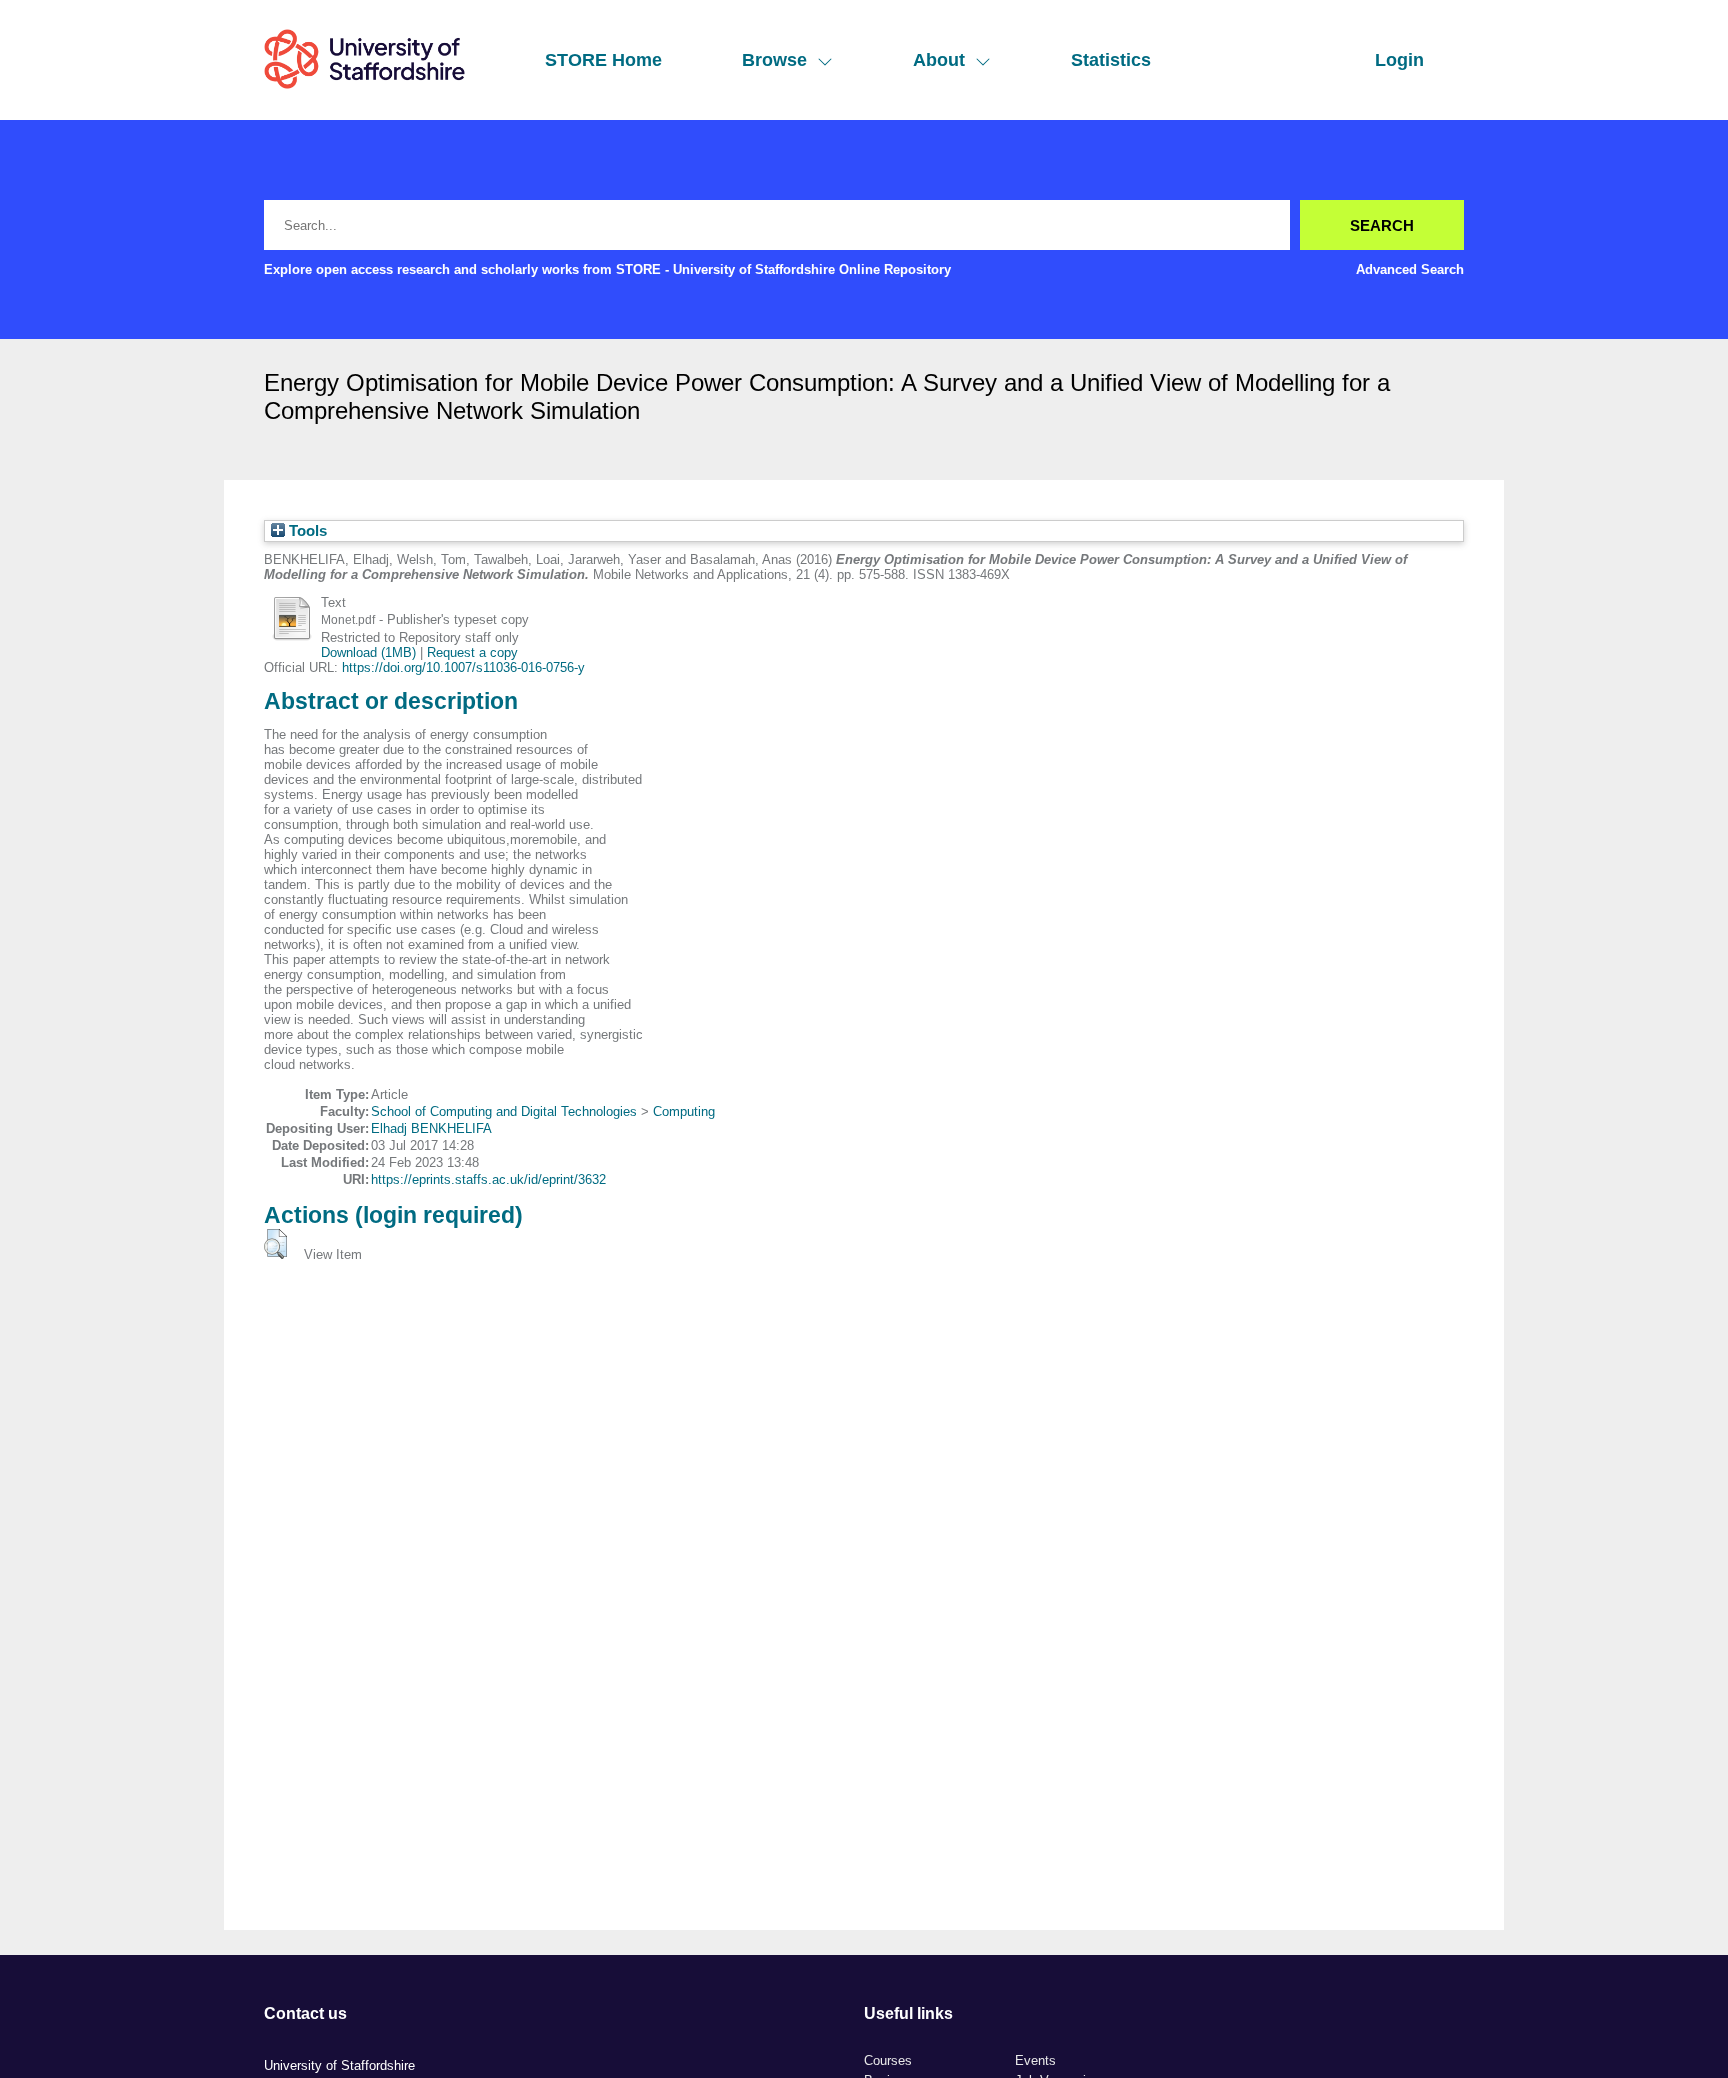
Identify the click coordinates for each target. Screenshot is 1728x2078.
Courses (888, 2060)
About (939, 60)
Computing (684, 1111)
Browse (774, 60)
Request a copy (472, 652)
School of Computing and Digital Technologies (504, 1111)
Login (1399, 60)
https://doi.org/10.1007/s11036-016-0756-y (463, 667)
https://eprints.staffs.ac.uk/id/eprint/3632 (488, 1179)
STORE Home (603, 60)
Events (1035, 2060)
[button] (275, 1244)
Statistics (1111, 60)
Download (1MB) (368, 652)
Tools (306, 531)
